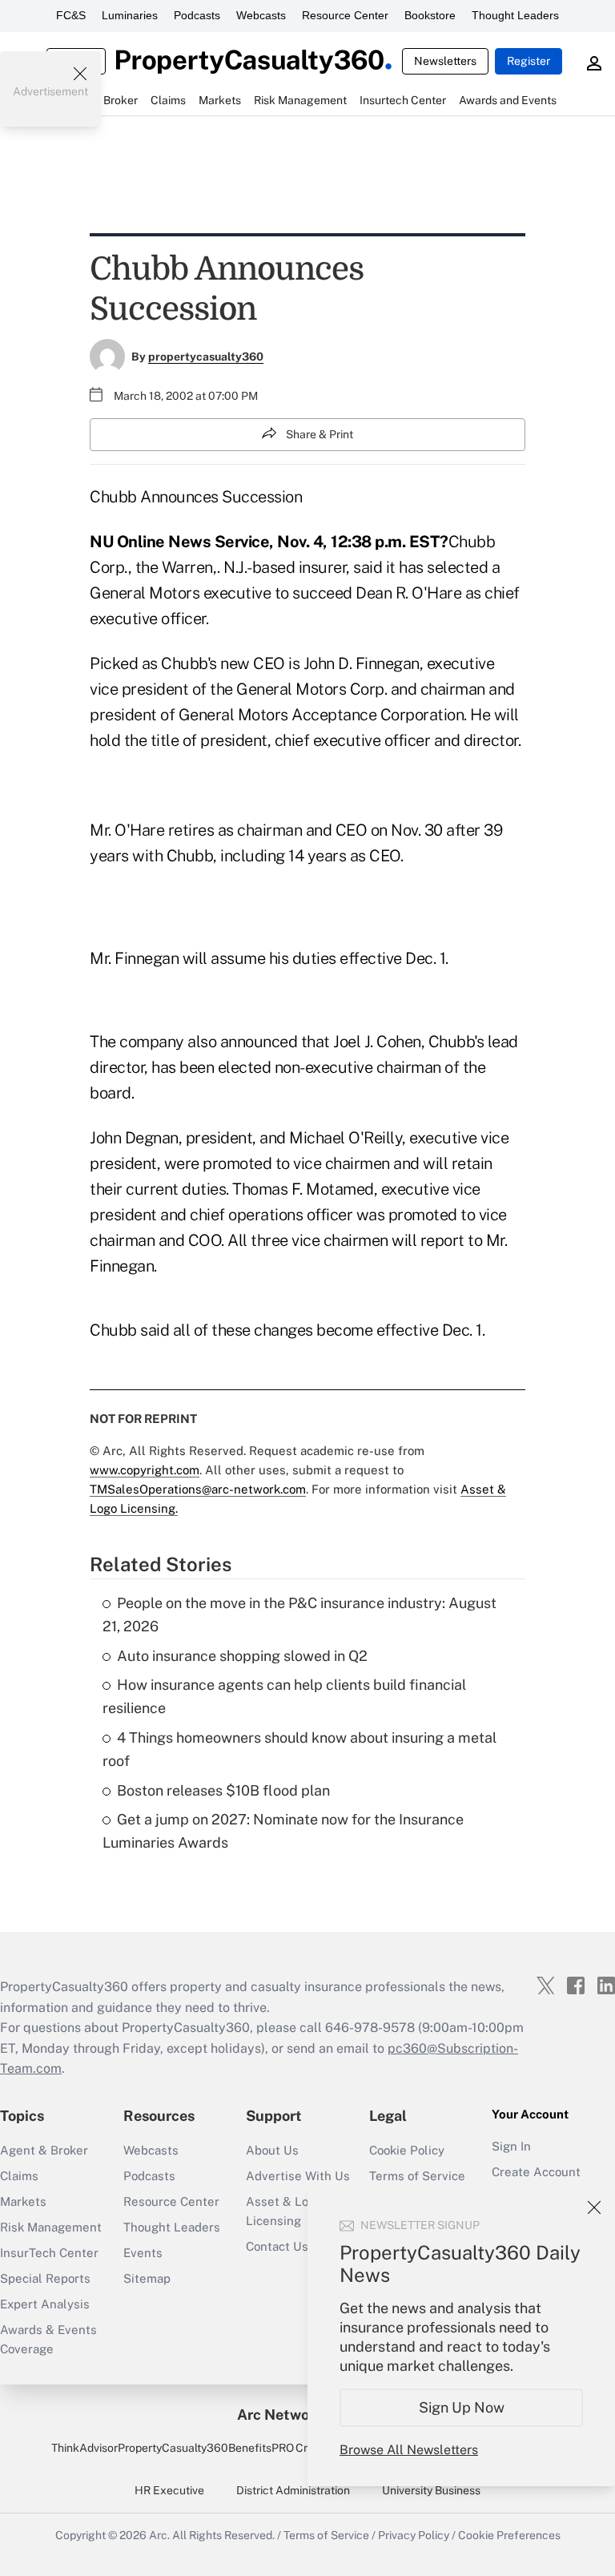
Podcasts (197, 15)
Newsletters (445, 61)
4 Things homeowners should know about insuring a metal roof (299, 1749)
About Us (272, 2150)
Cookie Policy (407, 2150)
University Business (431, 2490)
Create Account (536, 2172)
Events (143, 2253)
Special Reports (45, 2278)
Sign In (511, 2146)
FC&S (71, 15)
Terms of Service (417, 2176)
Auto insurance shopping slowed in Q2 (242, 1656)
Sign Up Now (462, 2407)
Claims (19, 2176)
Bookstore (430, 15)
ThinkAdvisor (84, 2448)
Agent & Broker (44, 2150)
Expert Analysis (45, 2304)
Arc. (159, 2535)
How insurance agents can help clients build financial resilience (284, 1696)
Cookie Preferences (509, 2535)
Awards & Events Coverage (48, 2339)
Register (529, 61)
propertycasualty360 (206, 357)
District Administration (293, 2490)
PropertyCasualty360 (173, 2448)
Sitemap (147, 2278)
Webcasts (261, 15)
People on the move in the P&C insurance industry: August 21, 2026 (299, 1615)
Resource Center (345, 15)
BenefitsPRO (261, 2448)
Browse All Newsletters (409, 2450)
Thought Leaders (515, 15)
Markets (23, 2201)
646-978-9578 (370, 2028)
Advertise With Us (298, 2176)
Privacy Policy (414, 2535)
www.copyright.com (145, 1470)
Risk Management (51, 2227)
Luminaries (130, 15)
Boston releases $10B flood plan (223, 1790)
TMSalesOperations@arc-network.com (198, 1489)
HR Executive (169, 2490)
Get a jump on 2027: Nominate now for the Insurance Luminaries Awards (283, 1831)
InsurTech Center (49, 2253)
